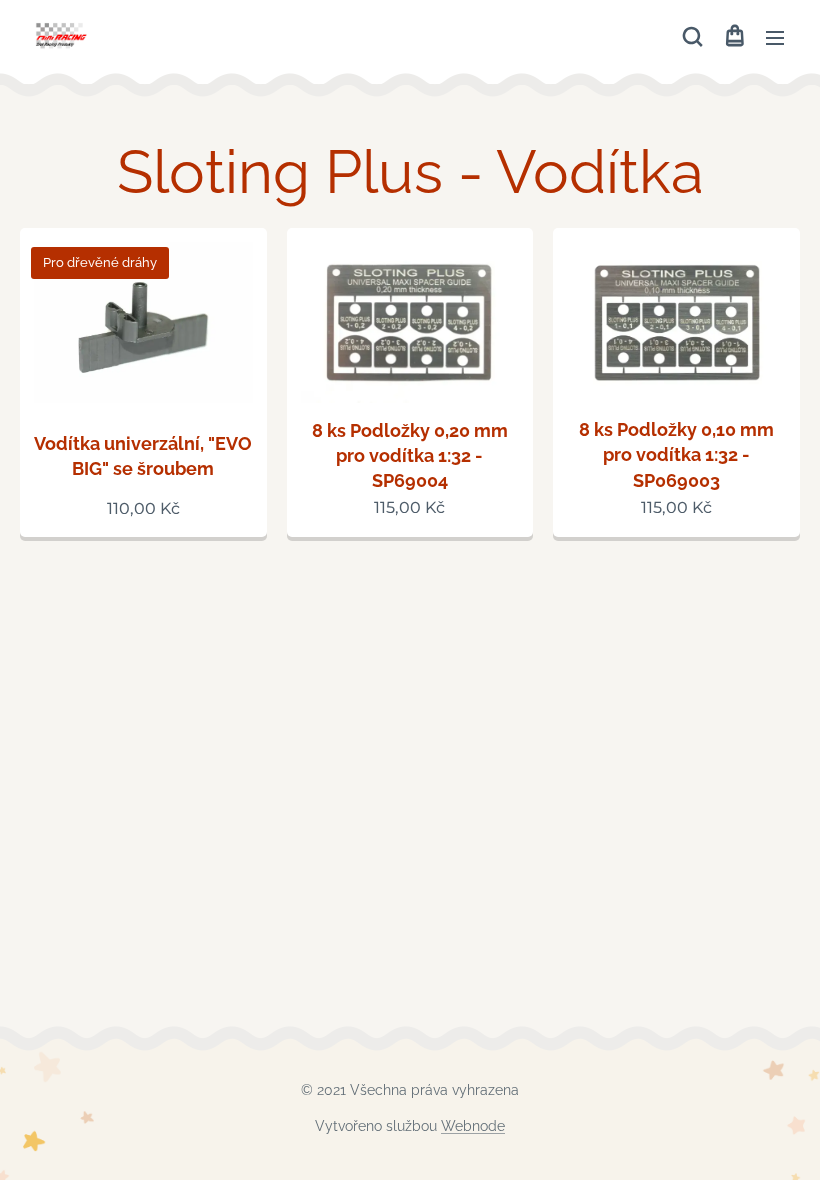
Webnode (473, 1126)
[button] (692, 37)
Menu (775, 37)
